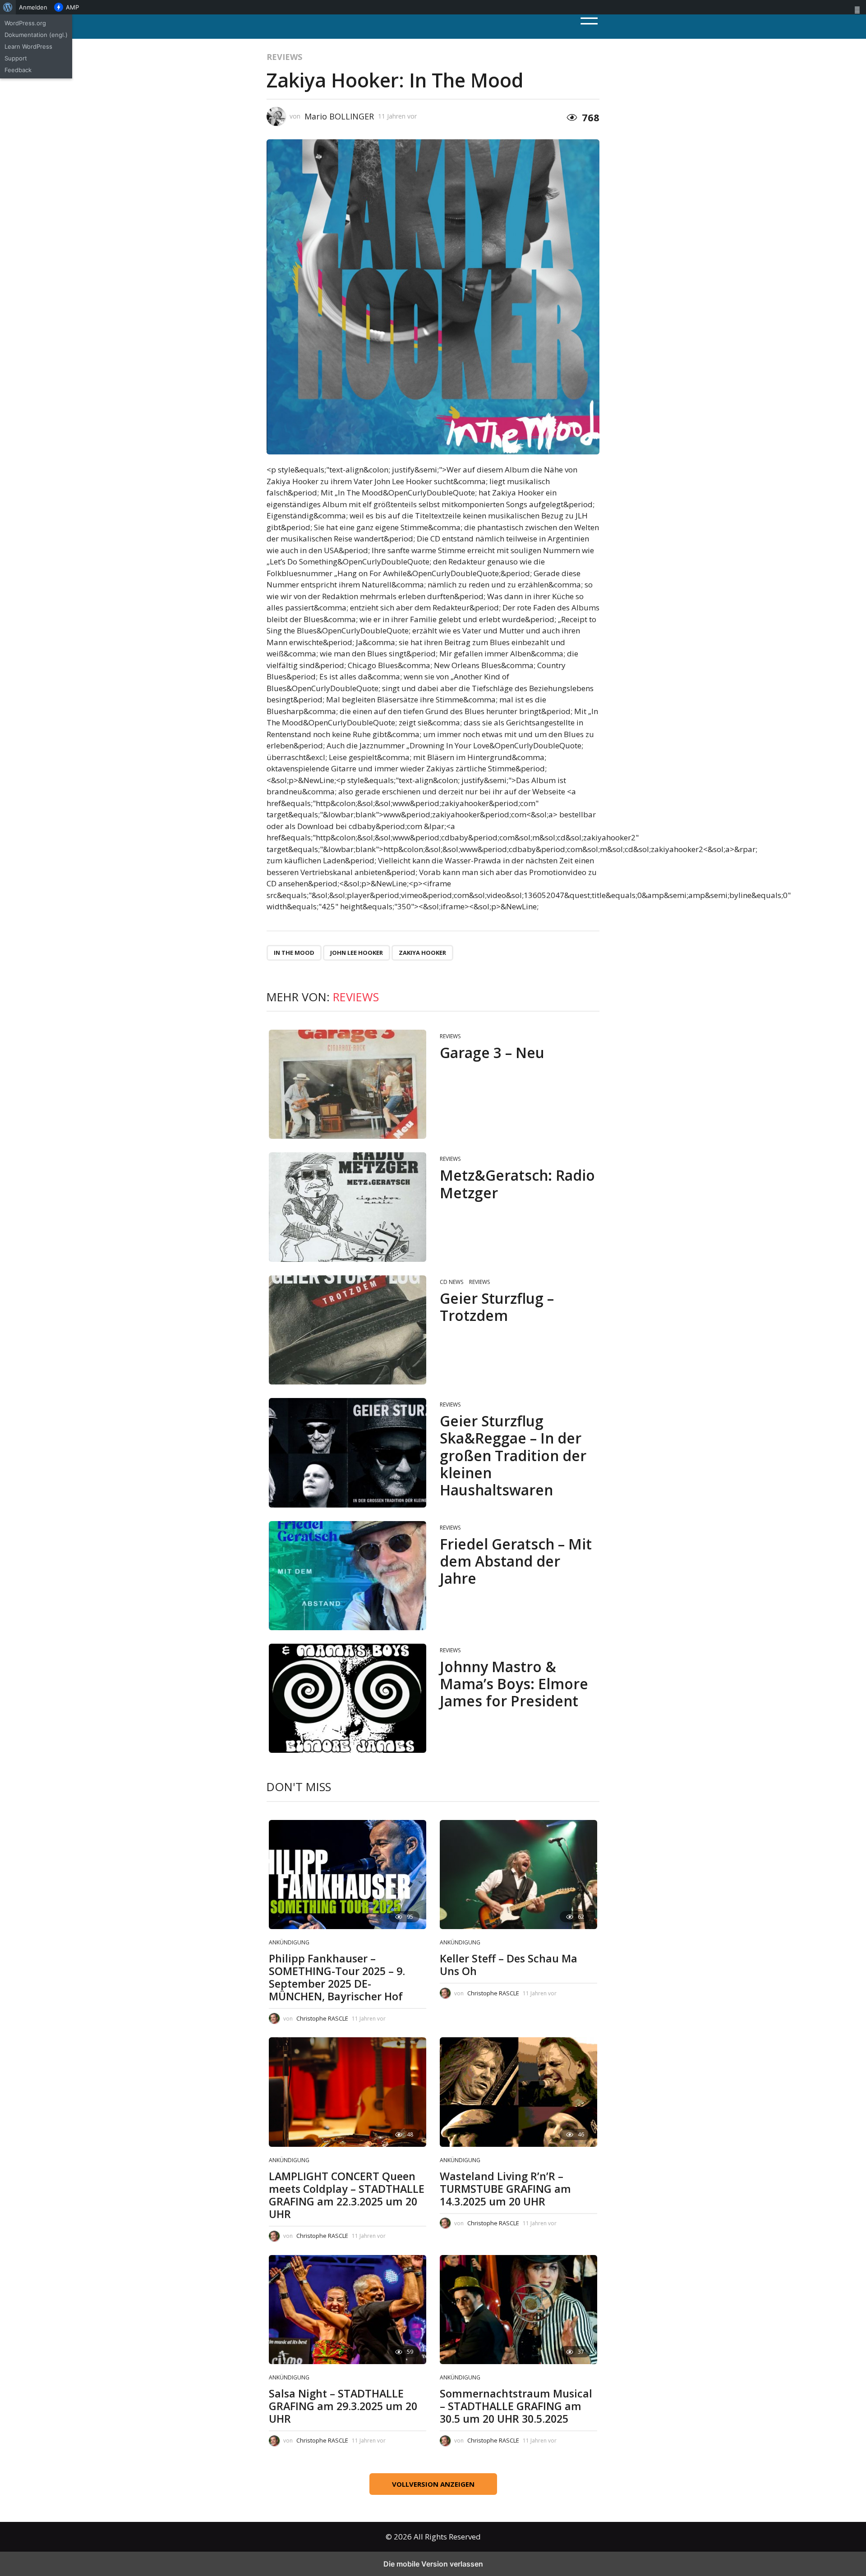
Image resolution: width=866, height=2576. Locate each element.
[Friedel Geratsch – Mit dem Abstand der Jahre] (348, 1576)
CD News (451, 1282)
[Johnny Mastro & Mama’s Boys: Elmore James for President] (348, 1698)
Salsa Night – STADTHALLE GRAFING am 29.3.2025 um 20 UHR (343, 2406)
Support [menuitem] (16, 58)
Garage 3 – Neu (492, 1052)
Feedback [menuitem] (18, 70)
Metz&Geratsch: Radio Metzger (517, 1184)
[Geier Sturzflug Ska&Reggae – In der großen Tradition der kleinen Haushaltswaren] (348, 1453)
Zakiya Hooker (422, 953)
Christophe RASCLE (322, 2018)
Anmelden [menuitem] (33, 7)
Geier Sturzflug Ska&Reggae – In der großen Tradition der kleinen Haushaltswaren (513, 1455)
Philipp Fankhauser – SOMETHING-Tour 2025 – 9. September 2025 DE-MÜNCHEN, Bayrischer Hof (337, 1977)
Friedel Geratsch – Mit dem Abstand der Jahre (516, 1561)
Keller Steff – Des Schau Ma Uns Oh (509, 1965)
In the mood (294, 953)
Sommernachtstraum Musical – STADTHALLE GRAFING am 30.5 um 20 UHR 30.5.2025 (516, 2406)
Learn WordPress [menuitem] (28, 46)
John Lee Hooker (357, 953)
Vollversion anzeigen (433, 2484)
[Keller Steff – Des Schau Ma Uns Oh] (518, 1875)
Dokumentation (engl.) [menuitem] (36, 35)
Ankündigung (289, 1942)
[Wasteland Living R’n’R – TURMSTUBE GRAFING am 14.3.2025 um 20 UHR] (518, 2092)
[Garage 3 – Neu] (348, 1084)
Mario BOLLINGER (339, 116)
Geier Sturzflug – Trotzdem (497, 1307)
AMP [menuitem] (72, 7)
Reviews (284, 57)
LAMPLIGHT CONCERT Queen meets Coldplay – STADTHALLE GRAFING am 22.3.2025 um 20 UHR (347, 2195)
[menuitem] (8, 7)
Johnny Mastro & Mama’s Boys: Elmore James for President (514, 1684)
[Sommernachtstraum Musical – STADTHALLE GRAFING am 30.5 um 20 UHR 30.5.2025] (518, 2310)
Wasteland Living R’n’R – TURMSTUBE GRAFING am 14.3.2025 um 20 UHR (505, 2189)
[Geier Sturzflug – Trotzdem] (348, 1330)
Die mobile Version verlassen (433, 2564)
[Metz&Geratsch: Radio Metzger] (348, 1207)
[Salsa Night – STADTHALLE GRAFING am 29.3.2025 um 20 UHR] (348, 2310)
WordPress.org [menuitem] (25, 23)
